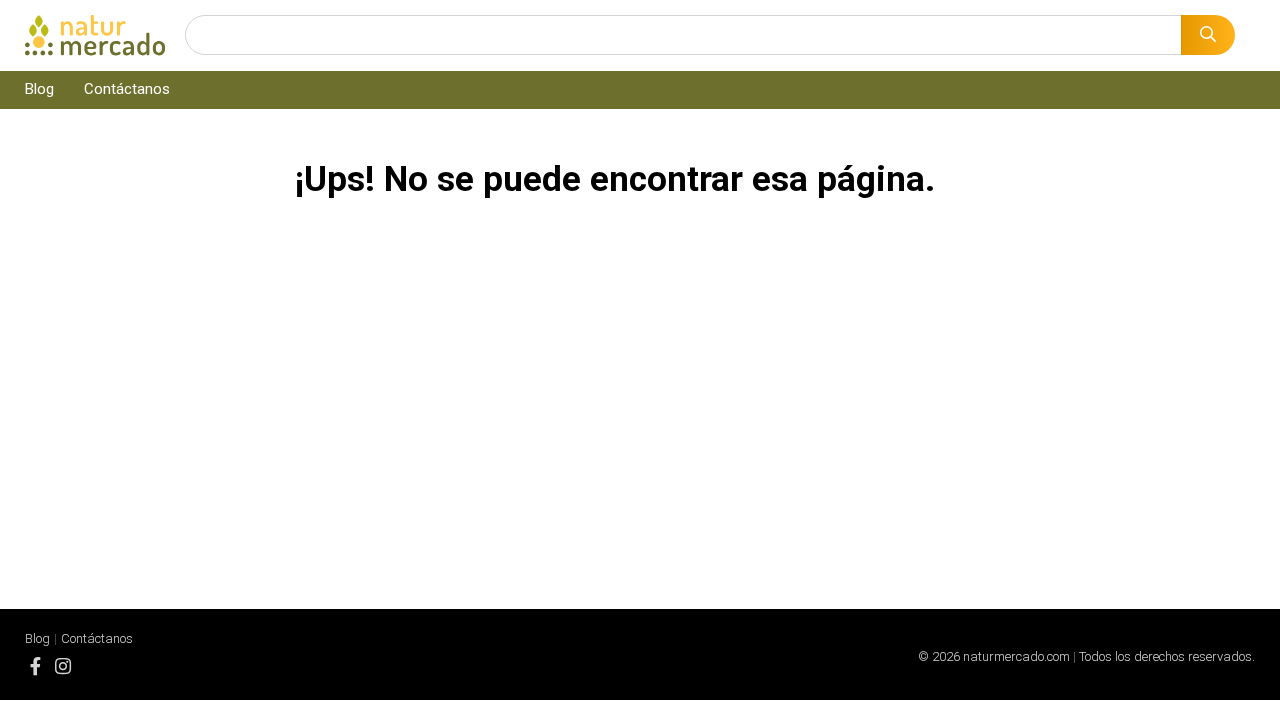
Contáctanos (127, 89)
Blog (39, 89)
